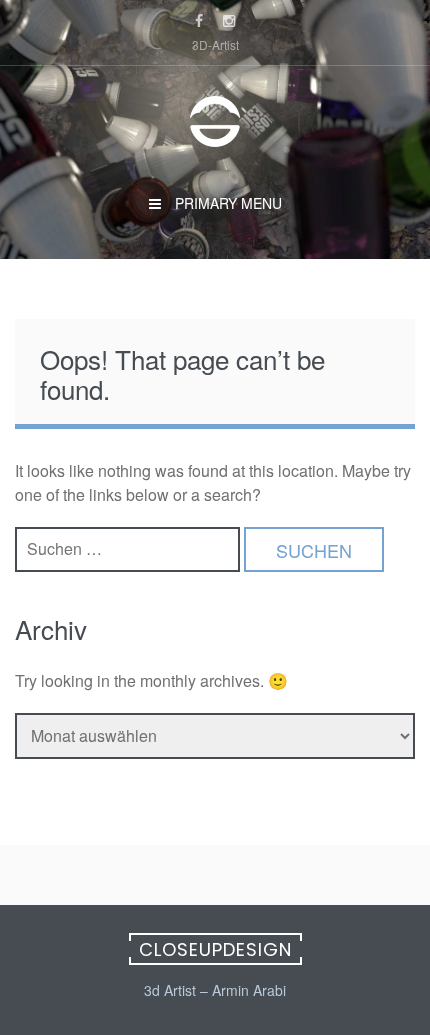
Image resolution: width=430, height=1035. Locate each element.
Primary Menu (226, 203)
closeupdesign (215, 949)
